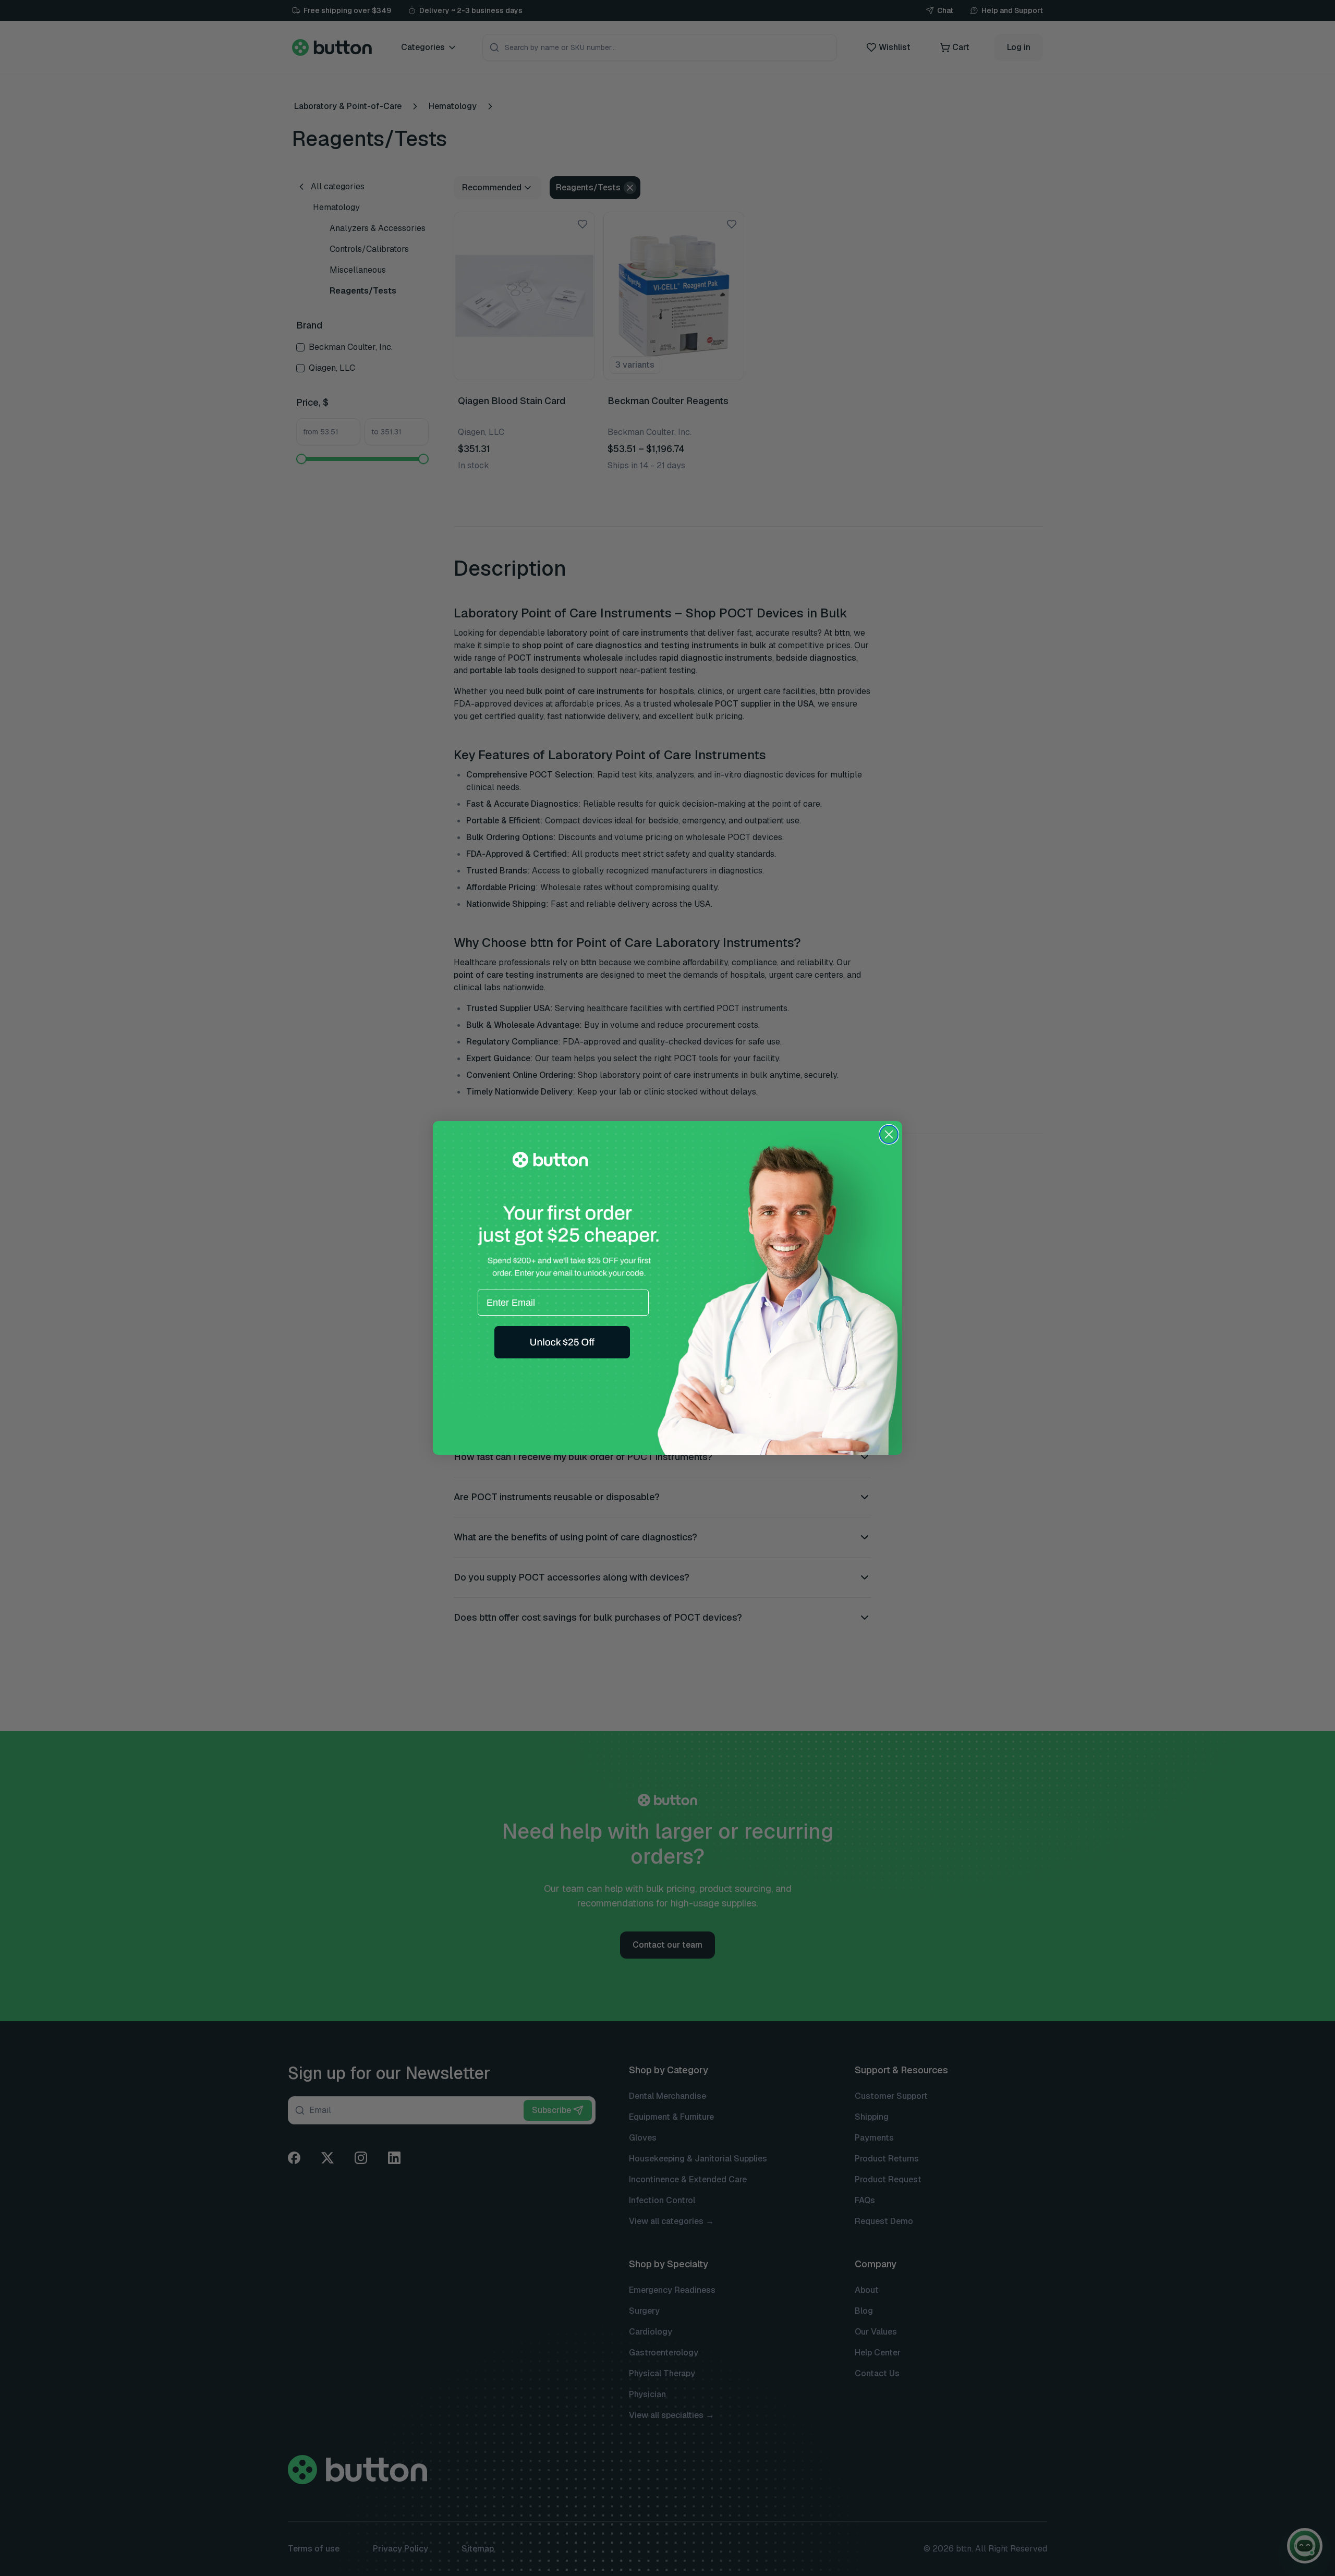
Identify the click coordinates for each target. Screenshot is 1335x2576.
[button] (562, 1342)
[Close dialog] (889, 1134)
